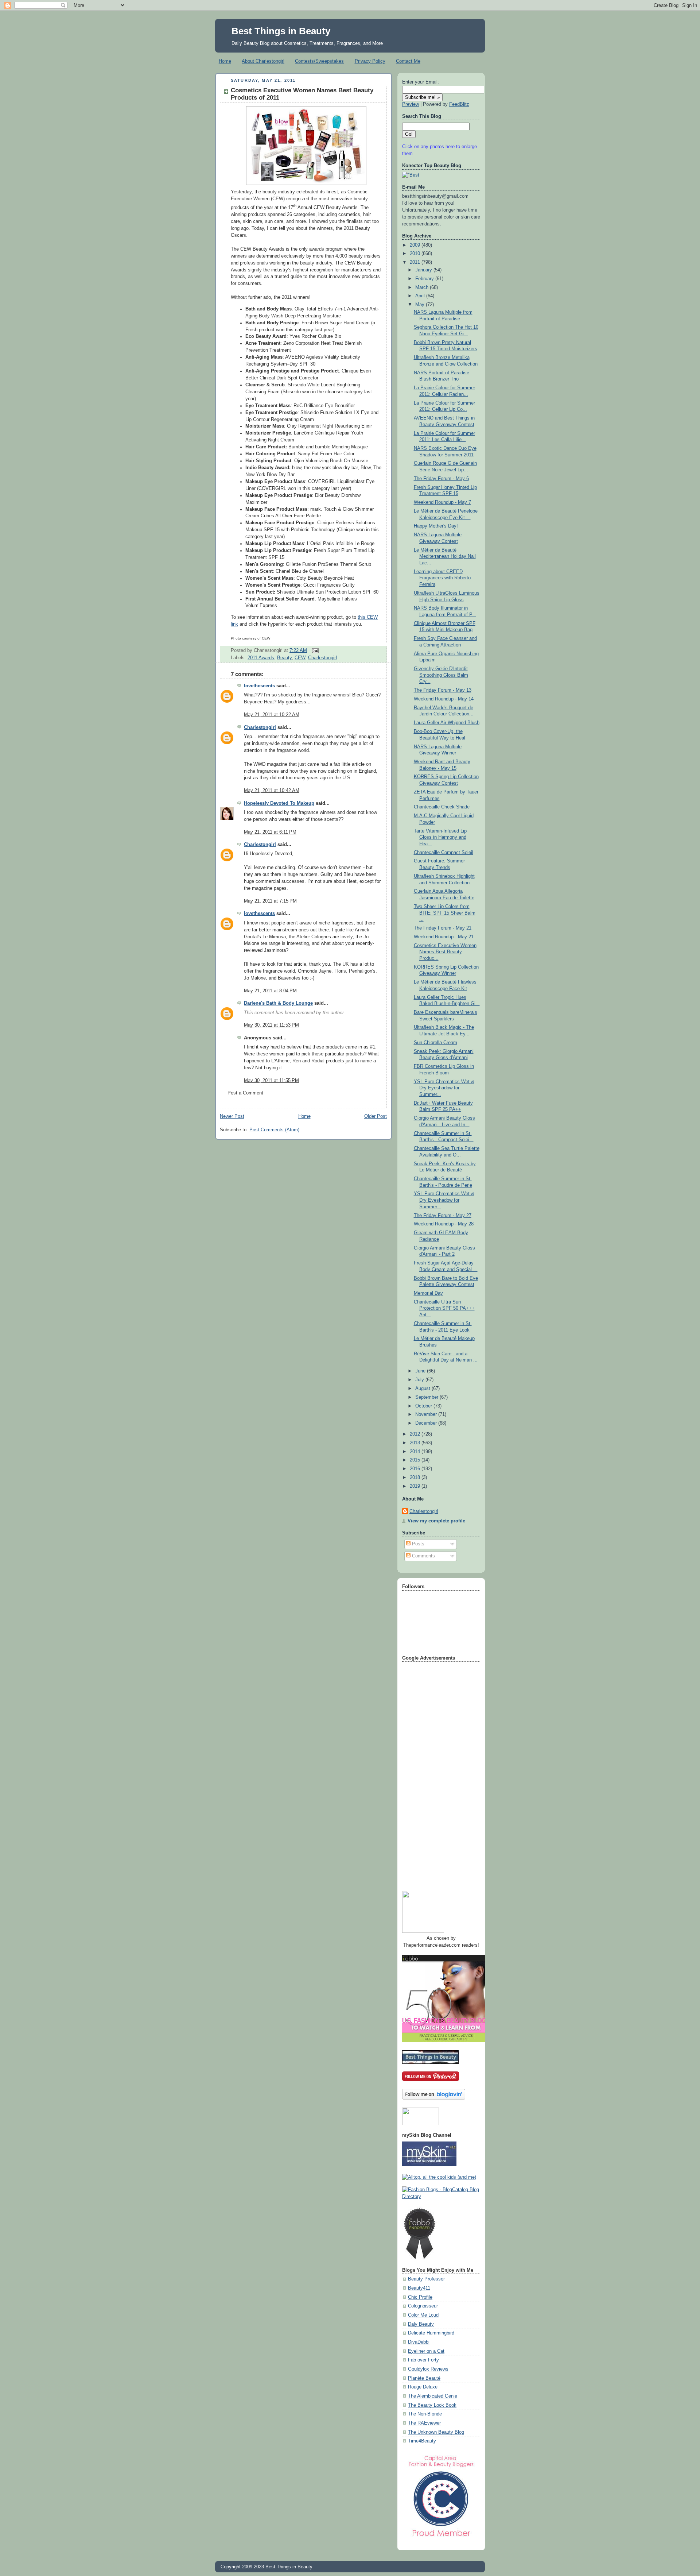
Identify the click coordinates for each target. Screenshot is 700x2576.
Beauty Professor (426, 2279)
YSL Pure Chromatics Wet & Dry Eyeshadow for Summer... (444, 1088)
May (421, 305)
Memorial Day (428, 1293)
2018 (416, 1478)
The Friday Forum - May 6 (441, 479)
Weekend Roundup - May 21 (444, 937)
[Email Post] (314, 650)
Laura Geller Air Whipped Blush (447, 723)
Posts (417, 1544)
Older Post (376, 1116)
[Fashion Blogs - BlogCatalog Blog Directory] (441, 2197)
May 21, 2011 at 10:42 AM (272, 791)
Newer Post (232, 1116)
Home (225, 61)
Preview (411, 104)
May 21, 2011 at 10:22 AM (272, 715)
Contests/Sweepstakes (319, 61)
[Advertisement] (431, 1774)
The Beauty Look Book (432, 2405)
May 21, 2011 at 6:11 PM (270, 832)
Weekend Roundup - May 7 (442, 502)
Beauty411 (419, 2288)
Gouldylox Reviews (428, 2369)
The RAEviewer (424, 2423)
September (427, 1397)
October (424, 1406)
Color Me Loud (423, 2315)
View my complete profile (436, 1521)
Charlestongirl (322, 658)
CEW (300, 658)
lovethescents (259, 686)
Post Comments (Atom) (274, 1130)
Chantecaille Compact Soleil (444, 853)
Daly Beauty (421, 2324)
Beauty (284, 658)
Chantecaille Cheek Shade (442, 807)
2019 (416, 1486)
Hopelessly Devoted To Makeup (279, 803)
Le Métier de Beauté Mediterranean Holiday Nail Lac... (445, 557)
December (427, 1423)
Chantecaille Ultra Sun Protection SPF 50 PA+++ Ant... (444, 1308)
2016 (416, 1469)
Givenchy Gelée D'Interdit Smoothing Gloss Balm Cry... (441, 675)
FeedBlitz (459, 104)
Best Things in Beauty (281, 31)
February (425, 279)
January (424, 270)
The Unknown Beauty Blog (436, 2432)
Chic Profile (420, 2297)
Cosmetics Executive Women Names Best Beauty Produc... (445, 952)
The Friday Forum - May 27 (443, 1216)
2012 (416, 1434)
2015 (416, 1460)
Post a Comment (245, 1093)
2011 (416, 262)
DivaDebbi (419, 2342)
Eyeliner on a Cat (426, 2351)
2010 (416, 254)
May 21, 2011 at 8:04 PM (270, 991)
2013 (416, 1443)
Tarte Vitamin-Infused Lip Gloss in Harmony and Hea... (440, 837)
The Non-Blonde (425, 2414)
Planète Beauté (424, 2378)
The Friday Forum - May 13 (443, 690)
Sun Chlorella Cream (435, 1043)
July (420, 1380)
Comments (423, 1556)
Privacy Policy (370, 61)
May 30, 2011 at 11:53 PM (271, 1025)
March (423, 287)
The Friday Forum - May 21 (443, 928)
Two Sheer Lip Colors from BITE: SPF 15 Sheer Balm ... (445, 913)
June (421, 1371)
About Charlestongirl (263, 61)
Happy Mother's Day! (436, 526)
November (427, 1414)
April (421, 296)
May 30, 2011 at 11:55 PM (271, 1081)
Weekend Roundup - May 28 (444, 1224)
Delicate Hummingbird (431, 2333)
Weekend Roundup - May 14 (444, 699)
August (423, 1389)
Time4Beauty (422, 2441)
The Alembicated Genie (433, 2396)
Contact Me (408, 61)
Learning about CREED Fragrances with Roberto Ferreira (442, 578)
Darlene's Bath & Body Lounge (278, 1003)
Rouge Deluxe (423, 2387)
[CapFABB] (441, 2538)
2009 (416, 245)
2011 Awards (261, 658)
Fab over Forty (423, 2360)
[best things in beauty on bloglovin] (434, 2098)
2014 (416, 1452)
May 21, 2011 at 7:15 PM (270, 901)
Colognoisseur (423, 2306)
